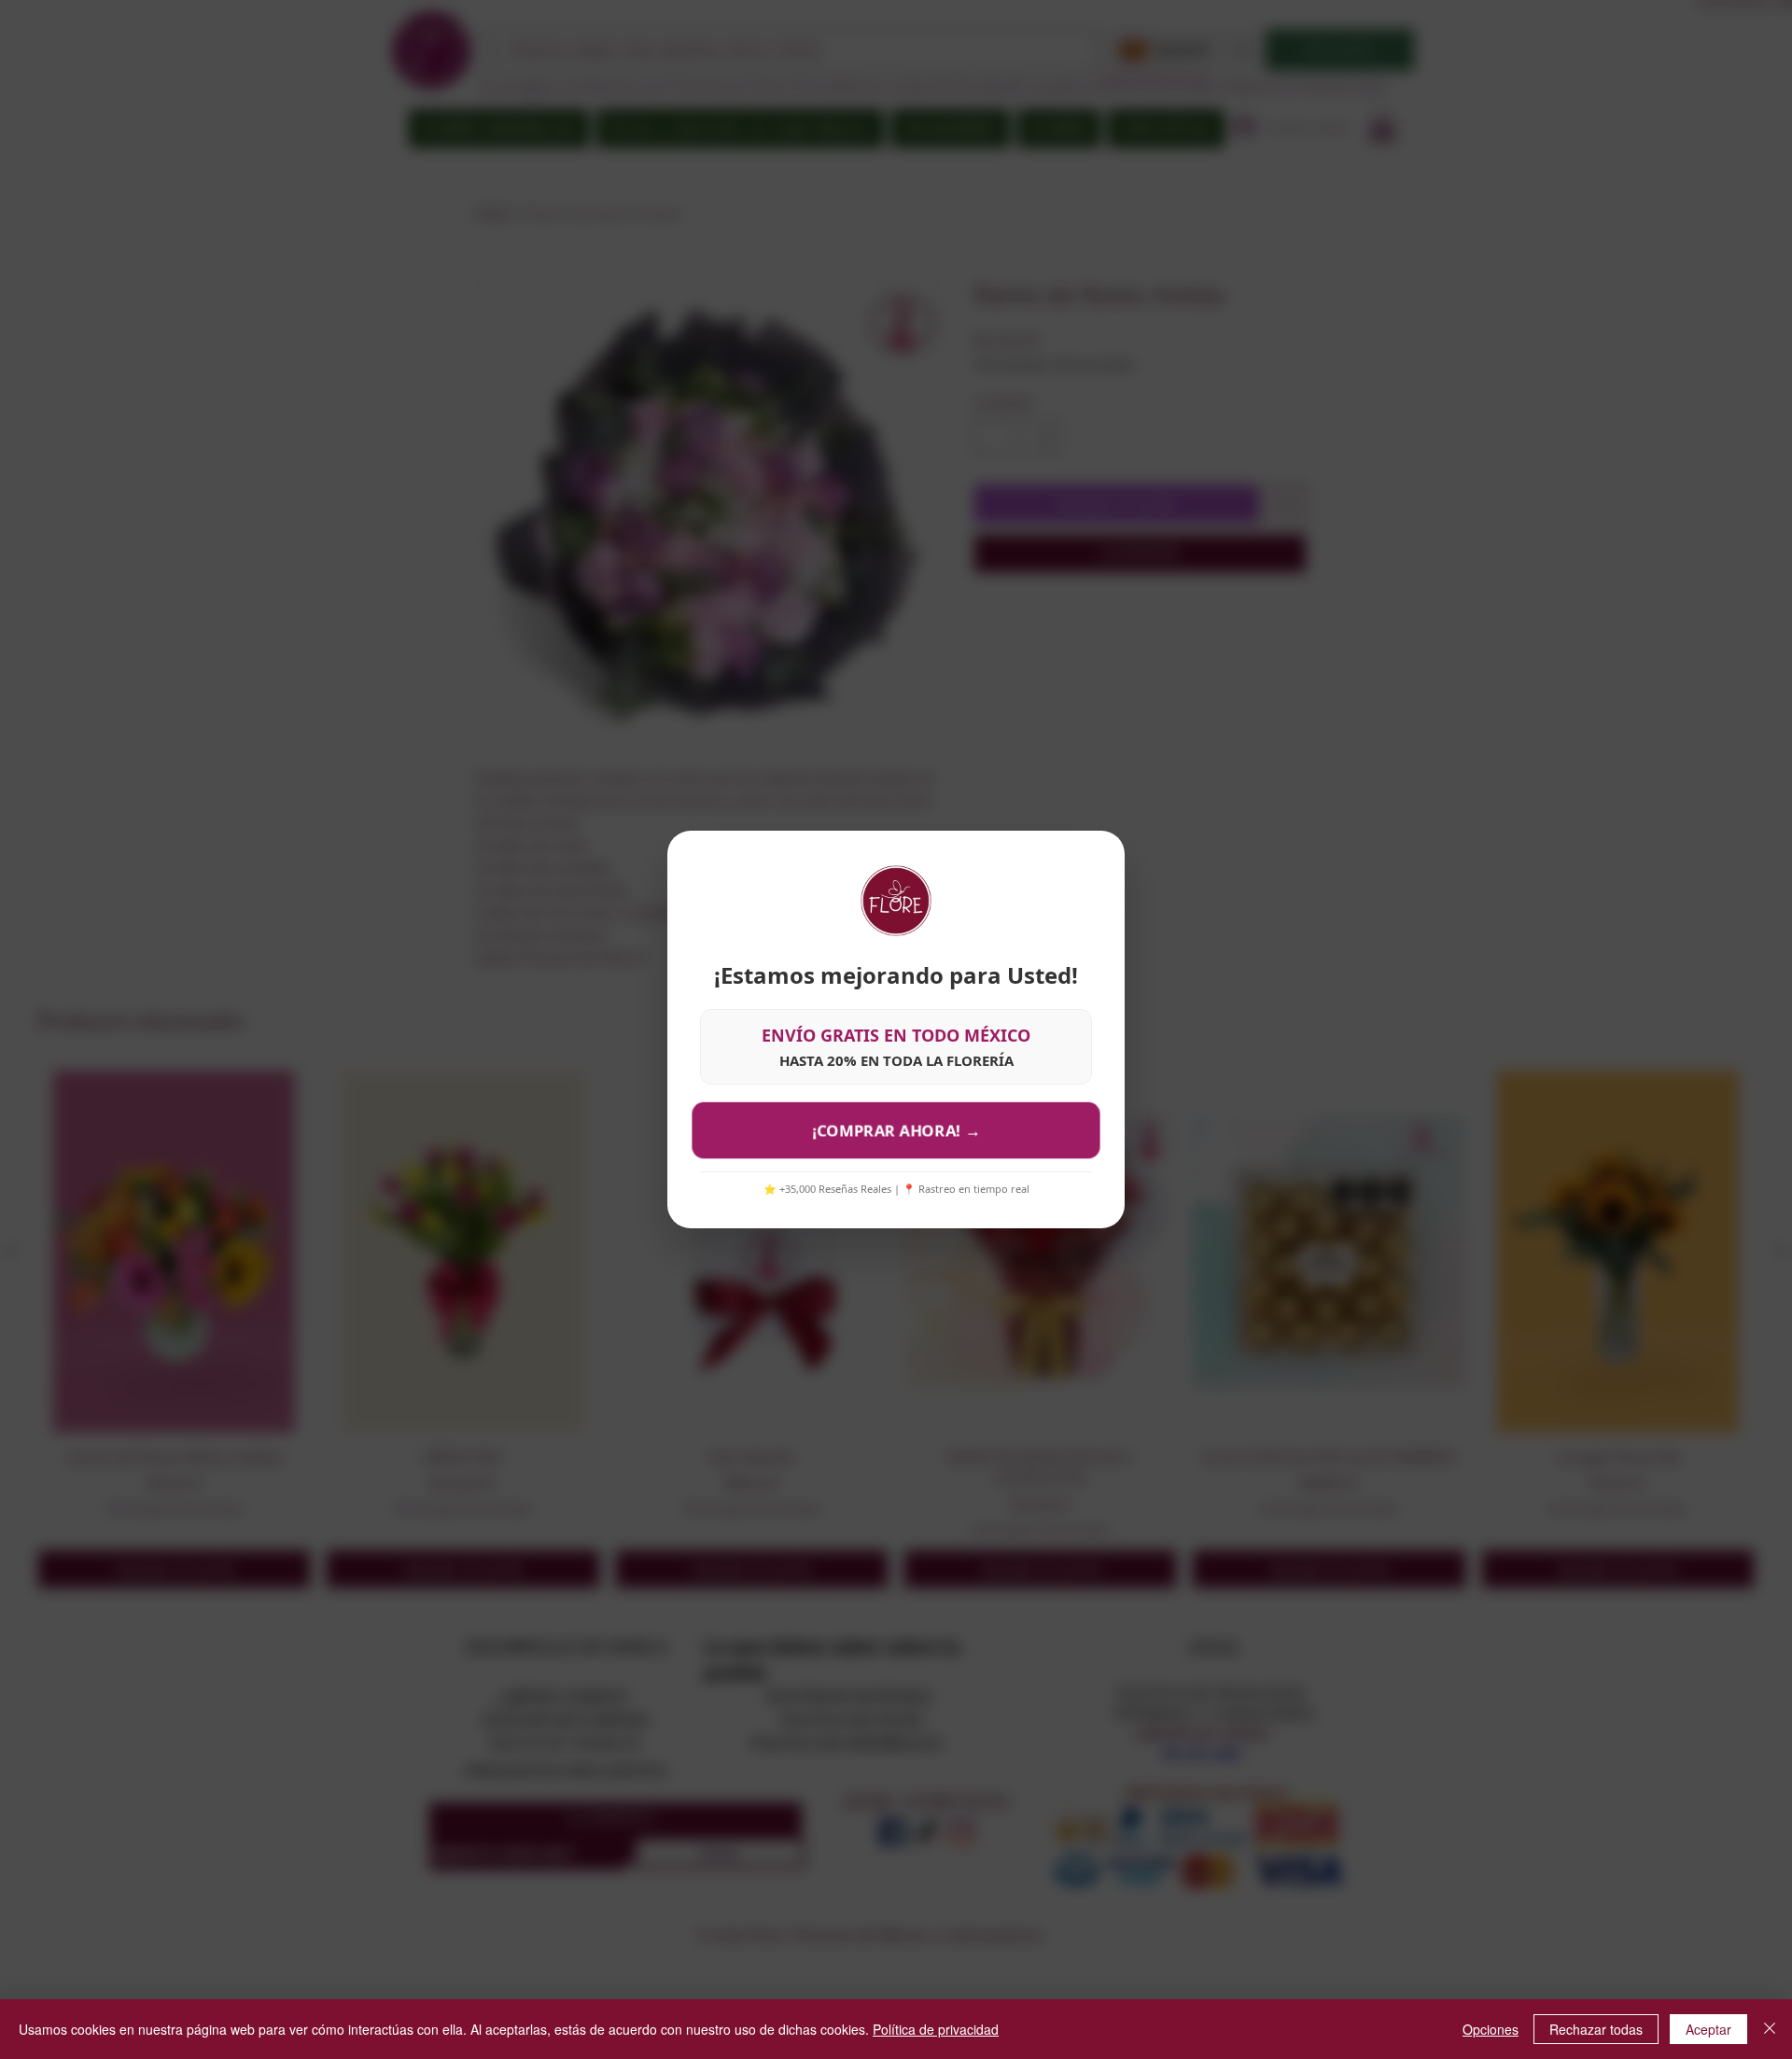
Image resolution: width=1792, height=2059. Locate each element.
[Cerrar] (1770, 2029)
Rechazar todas (1596, 2029)
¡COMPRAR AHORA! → (896, 1130)
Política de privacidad (936, 2029)
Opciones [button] (1491, 2029)
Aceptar (1708, 2029)
